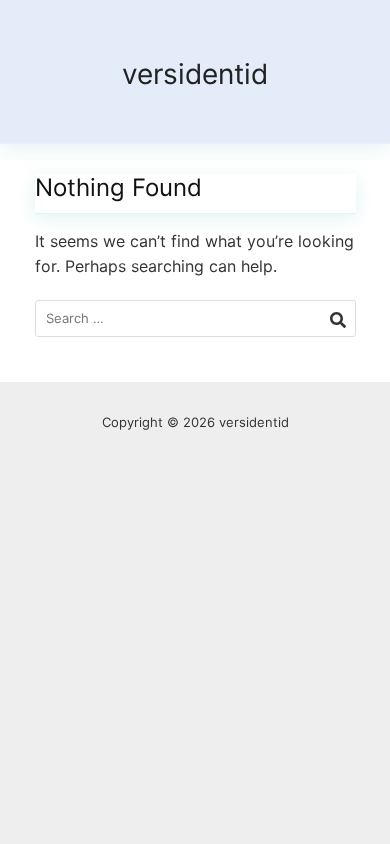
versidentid (195, 74)
